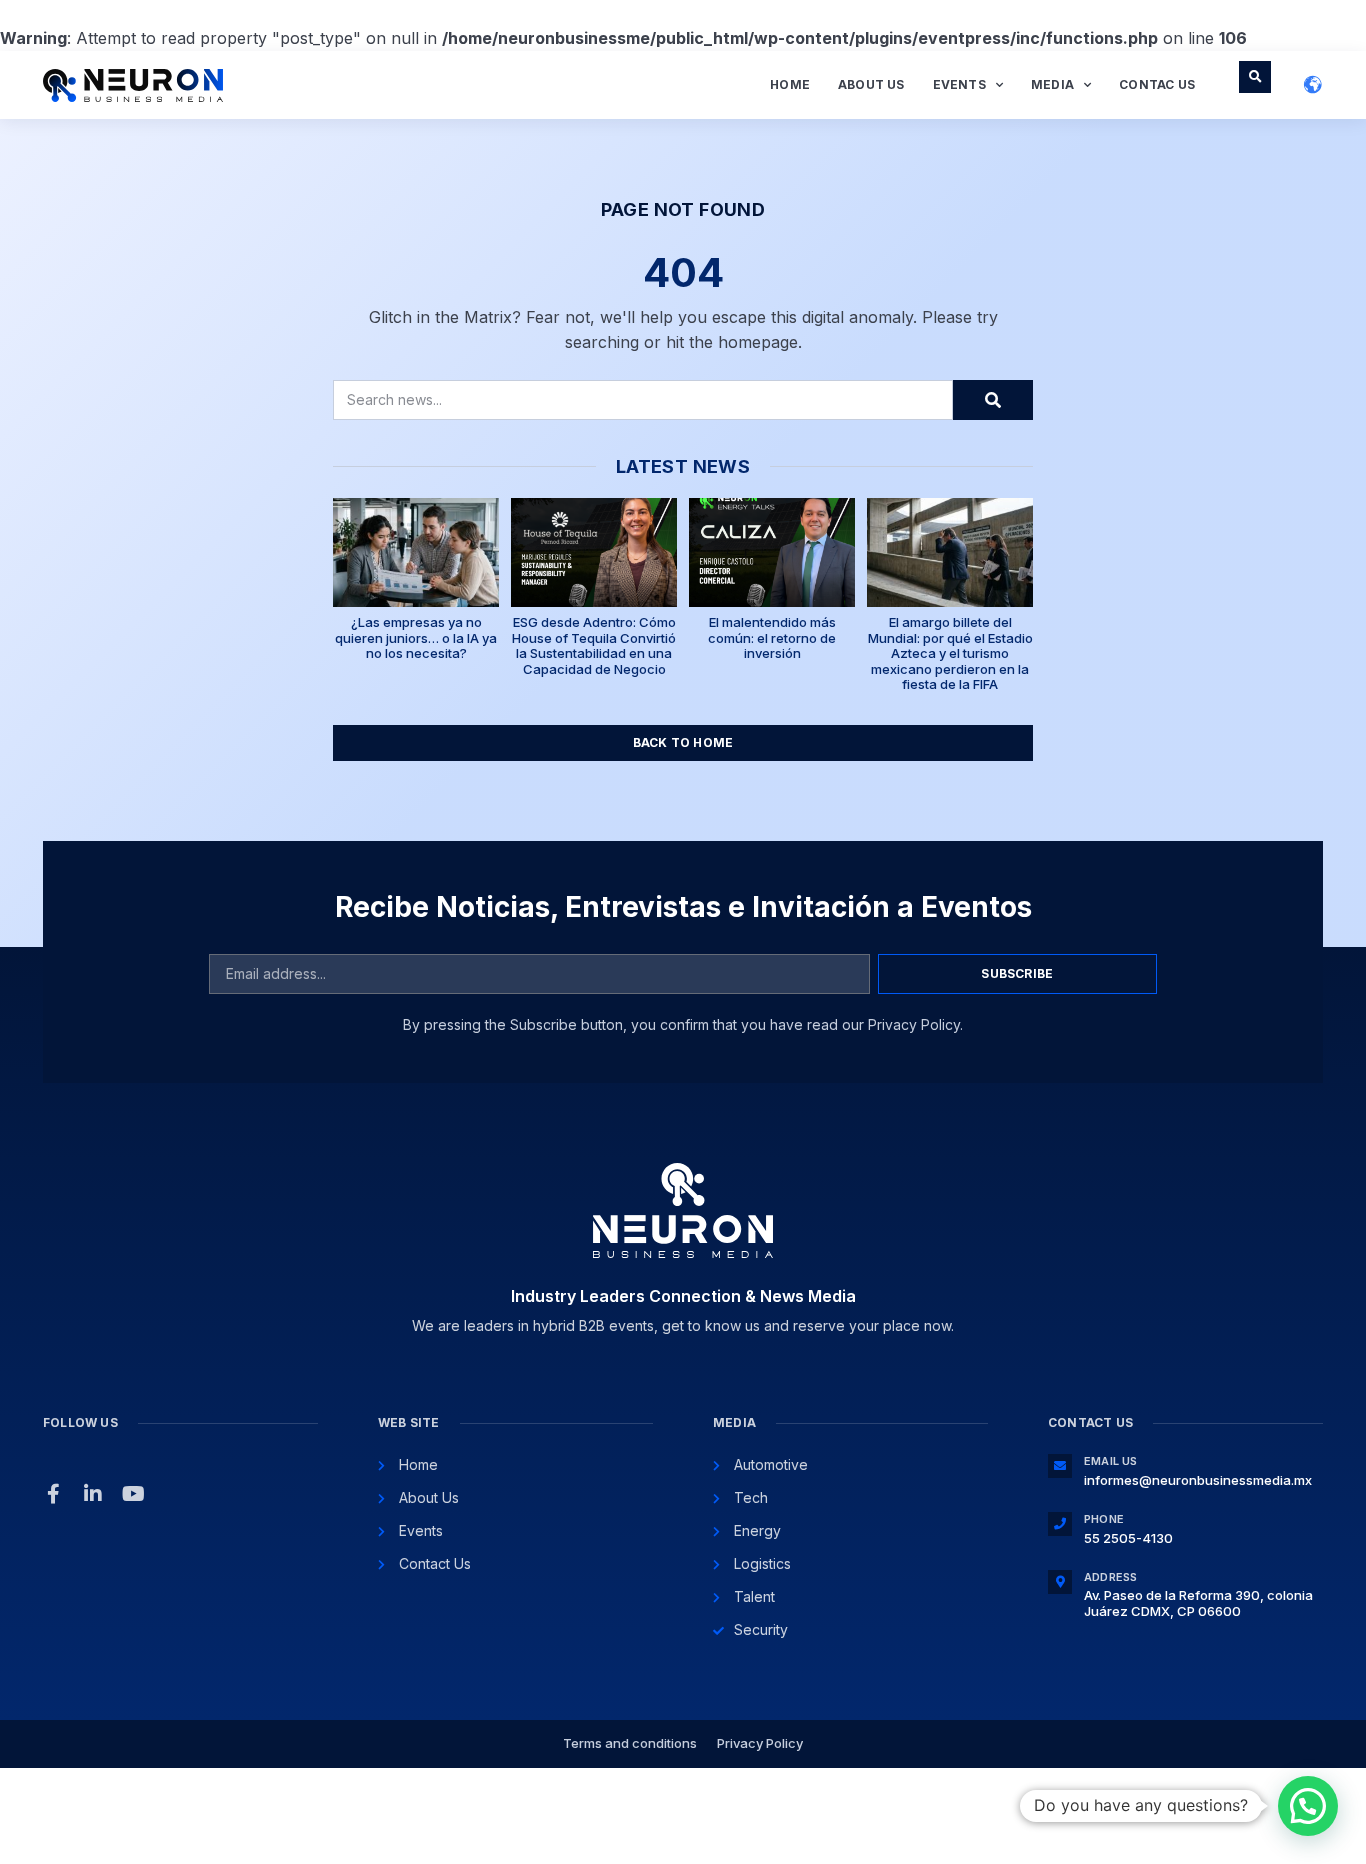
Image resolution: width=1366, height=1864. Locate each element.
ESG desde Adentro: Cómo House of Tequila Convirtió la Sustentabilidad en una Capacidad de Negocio (594, 645)
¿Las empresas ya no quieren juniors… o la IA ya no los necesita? (416, 637)
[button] (1255, 77)
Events (959, 84)
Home (790, 84)
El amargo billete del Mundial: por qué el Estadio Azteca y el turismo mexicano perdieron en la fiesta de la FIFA (950, 653)
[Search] (993, 400)
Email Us (1111, 1461)
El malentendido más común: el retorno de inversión (772, 637)
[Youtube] (133, 1494)
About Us (871, 84)
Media (1052, 84)
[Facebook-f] (53, 1494)
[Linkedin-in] (93, 1494)
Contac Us (1157, 84)
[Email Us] (1060, 1466)
